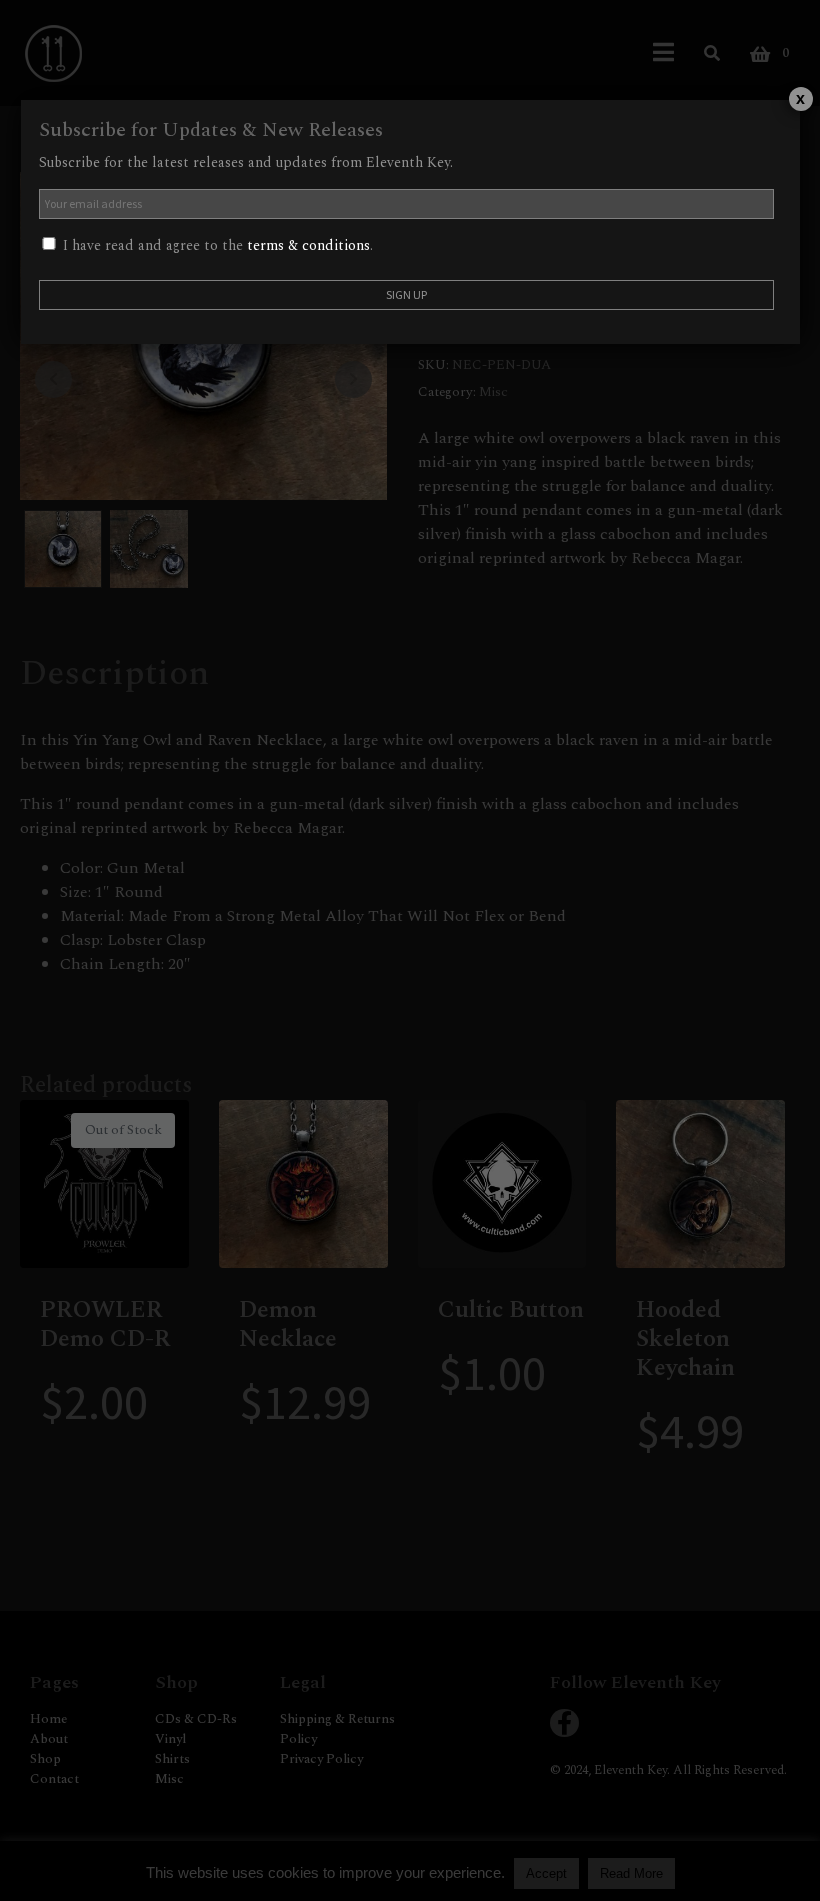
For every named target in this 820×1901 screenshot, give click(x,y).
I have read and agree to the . (216, 245)
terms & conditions (308, 245)
